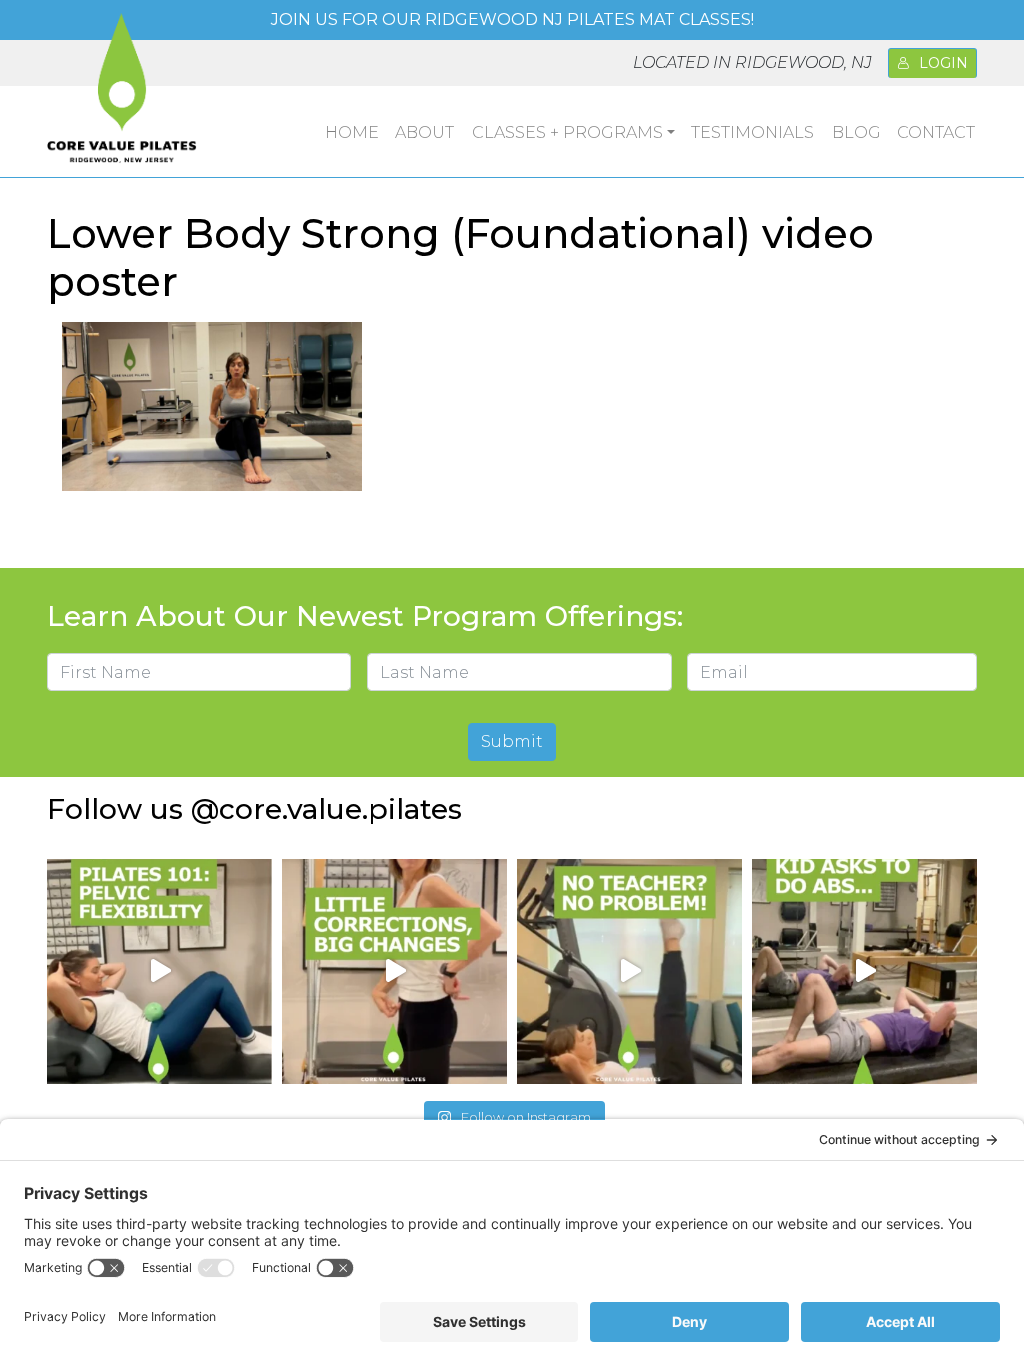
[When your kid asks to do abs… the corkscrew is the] (864, 971)
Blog (856, 132)
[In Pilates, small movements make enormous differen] (394, 971)
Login (943, 63)
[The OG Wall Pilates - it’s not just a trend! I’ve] (629, 971)
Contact (936, 132)
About (424, 132)
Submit (512, 741)
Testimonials (752, 132)
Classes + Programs (567, 132)
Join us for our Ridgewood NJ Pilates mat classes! (512, 19)
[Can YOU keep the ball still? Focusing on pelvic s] (159, 971)
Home (352, 132)
